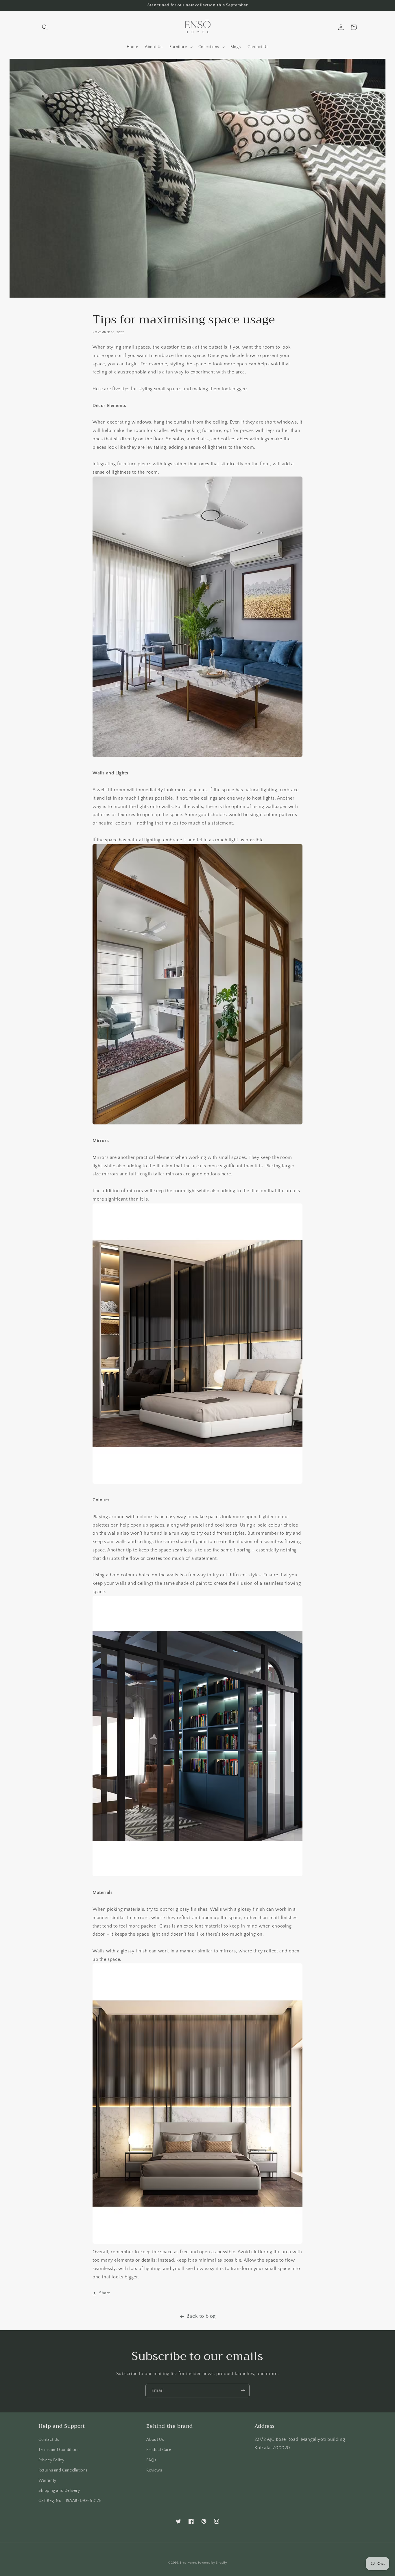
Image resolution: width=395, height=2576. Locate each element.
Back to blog (201, 2316)
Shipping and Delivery (59, 2491)
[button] (45, 27)
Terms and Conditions (59, 2450)
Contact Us (49, 2440)
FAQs (151, 2460)
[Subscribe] (243, 2391)
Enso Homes (189, 2563)
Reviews (154, 2470)
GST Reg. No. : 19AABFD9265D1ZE (70, 2501)
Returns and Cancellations (63, 2470)
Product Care (159, 2450)
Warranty (47, 2480)
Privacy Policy (51, 2460)
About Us (155, 2440)
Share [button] (105, 2293)
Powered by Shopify (213, 2563)
